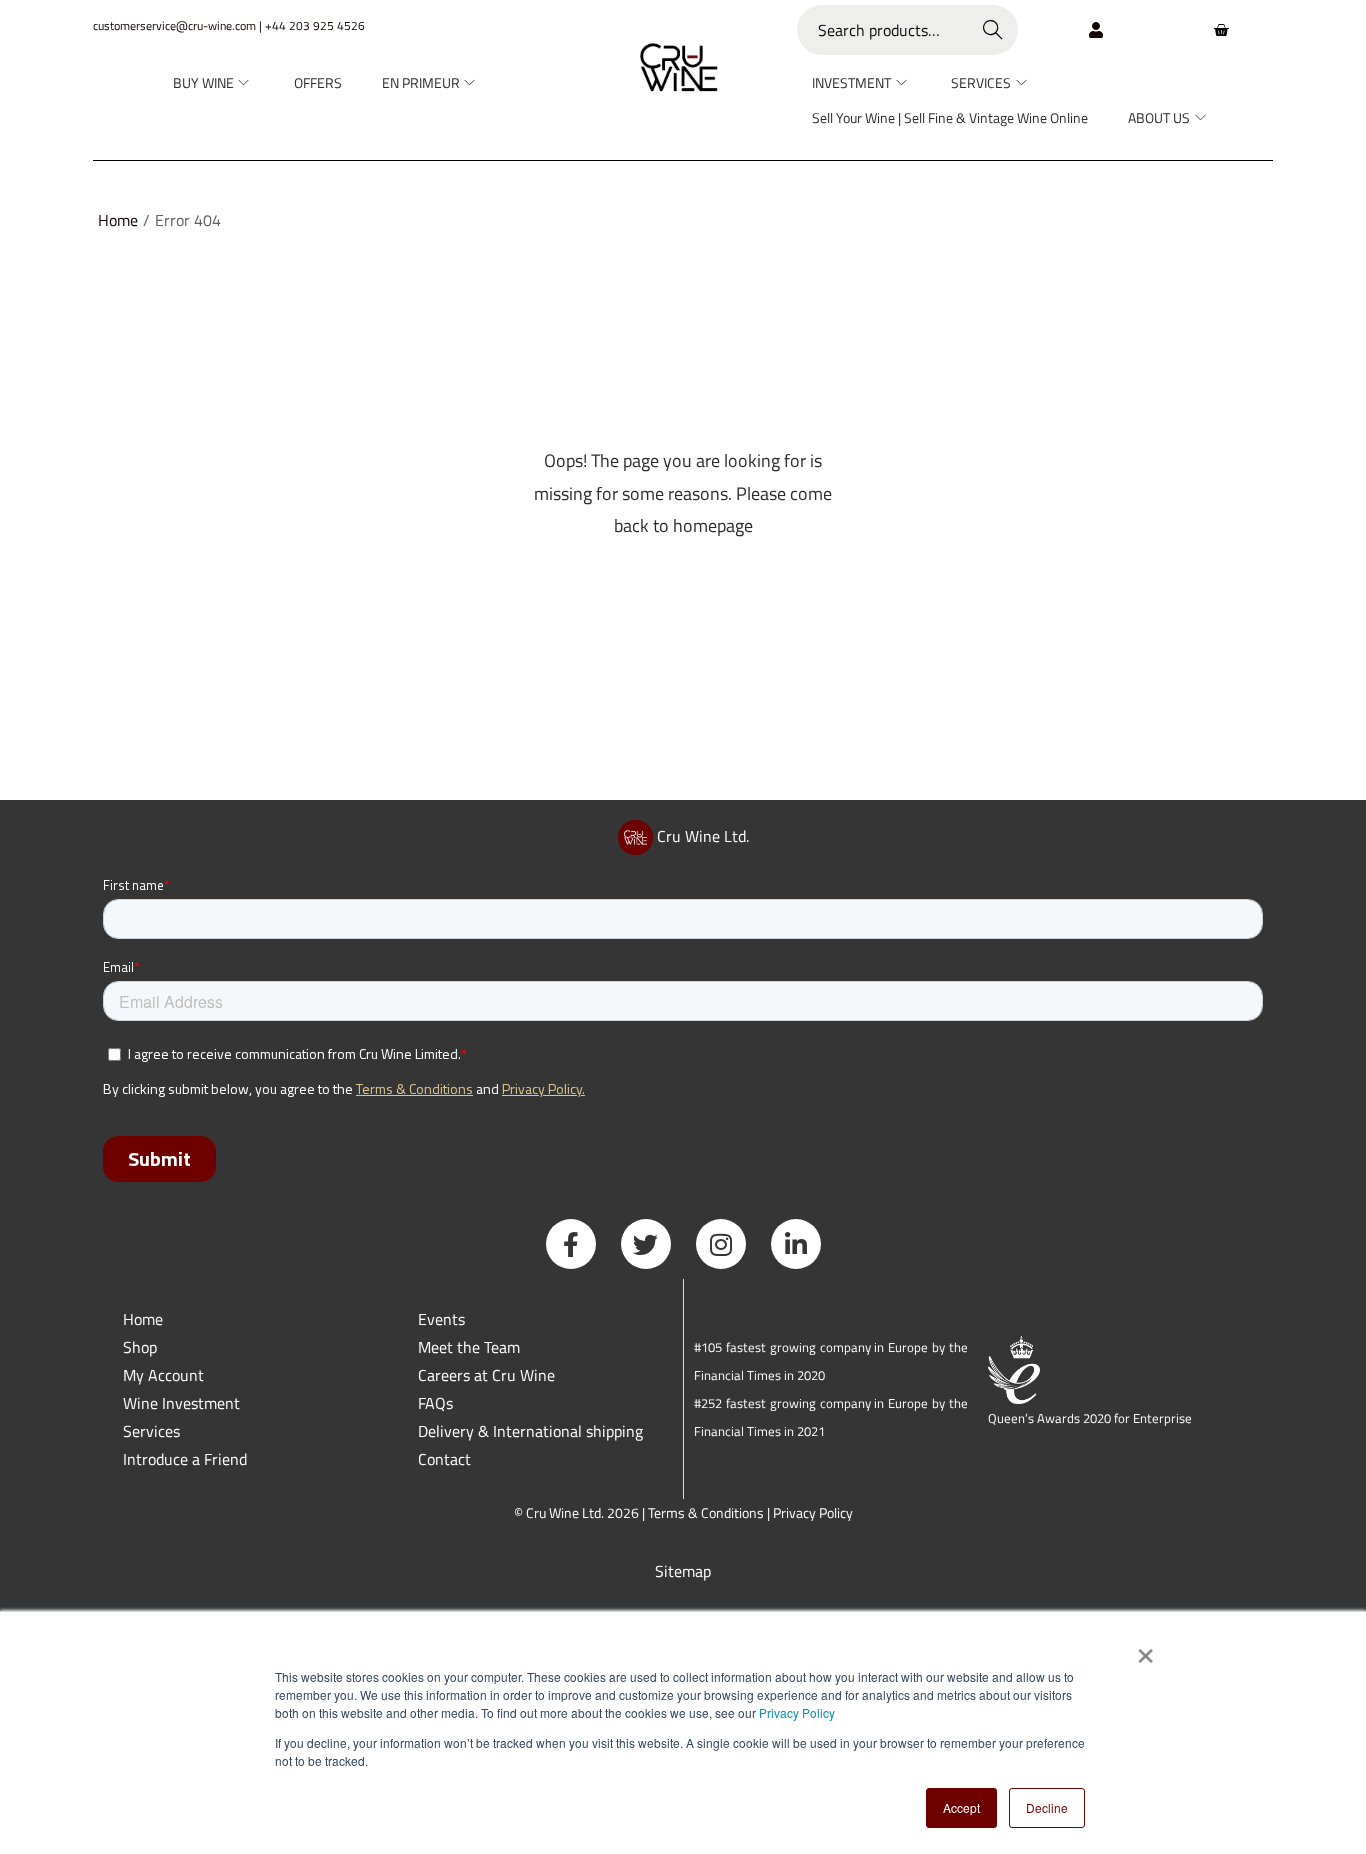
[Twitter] (646, 1244)
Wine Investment (181, 1403)
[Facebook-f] (571, 1244)
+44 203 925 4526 (315, 25)
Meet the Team (469, 1347)
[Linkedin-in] (796, 1244)
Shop (140, 1347)
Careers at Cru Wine (486, 1375)
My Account (163, 1375)
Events (441, 1319)
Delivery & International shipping (532, 1431)
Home (118, 220)
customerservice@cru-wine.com (174, 25)
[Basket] (1221, 30)
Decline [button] (1047, 1807)
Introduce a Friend (185, 1459)
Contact (444, 1459)
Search (993, 30)
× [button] (1144, 1649)
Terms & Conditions (706, 1512)
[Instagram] (721, 1244)
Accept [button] (961, 1807)
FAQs (435, 1403)
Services (151, 1431)
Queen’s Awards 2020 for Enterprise (1090, 1418)
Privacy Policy (797, 1712)
